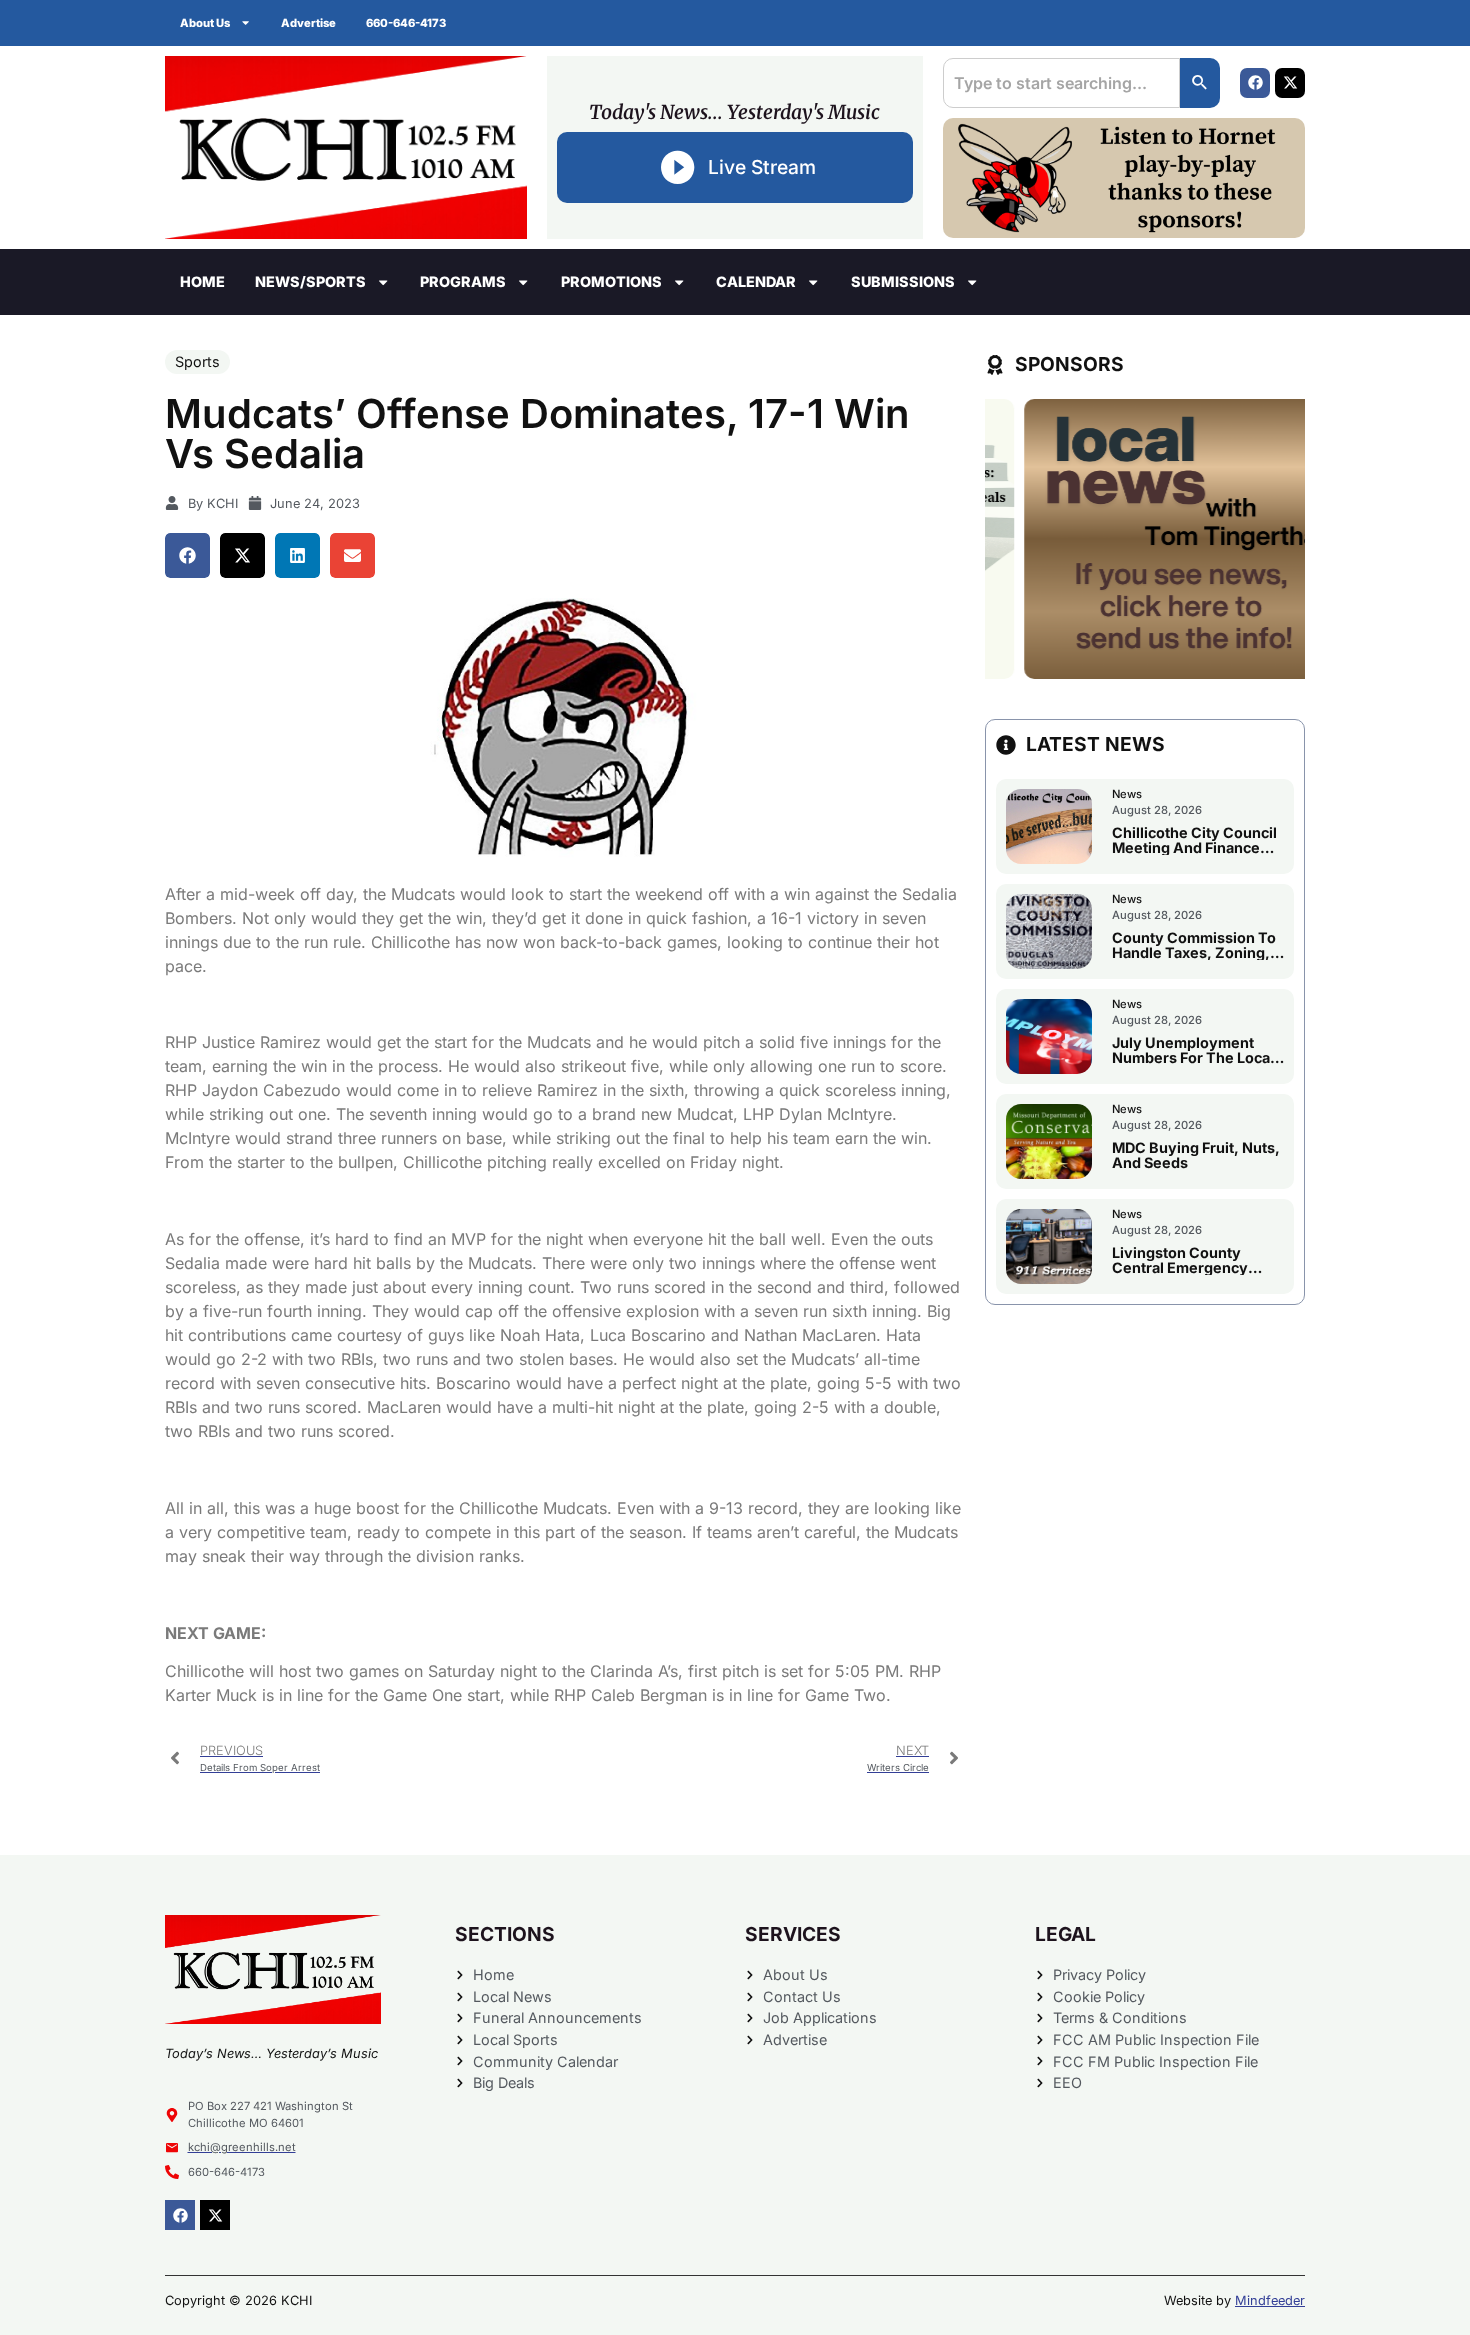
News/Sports (310, 281)
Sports (197, 361)
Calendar (756, 281)
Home (202, 281)
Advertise (308, 23)
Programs (463, 281)
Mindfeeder (1270, 2300)
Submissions (903, 281)
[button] (187, 555)
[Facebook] (1255, 83)
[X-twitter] (1290, 83)
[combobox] (1061, 83)
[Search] (1200, 83)
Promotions (611, 281)
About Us (205, 23)
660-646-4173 (406, 23)
